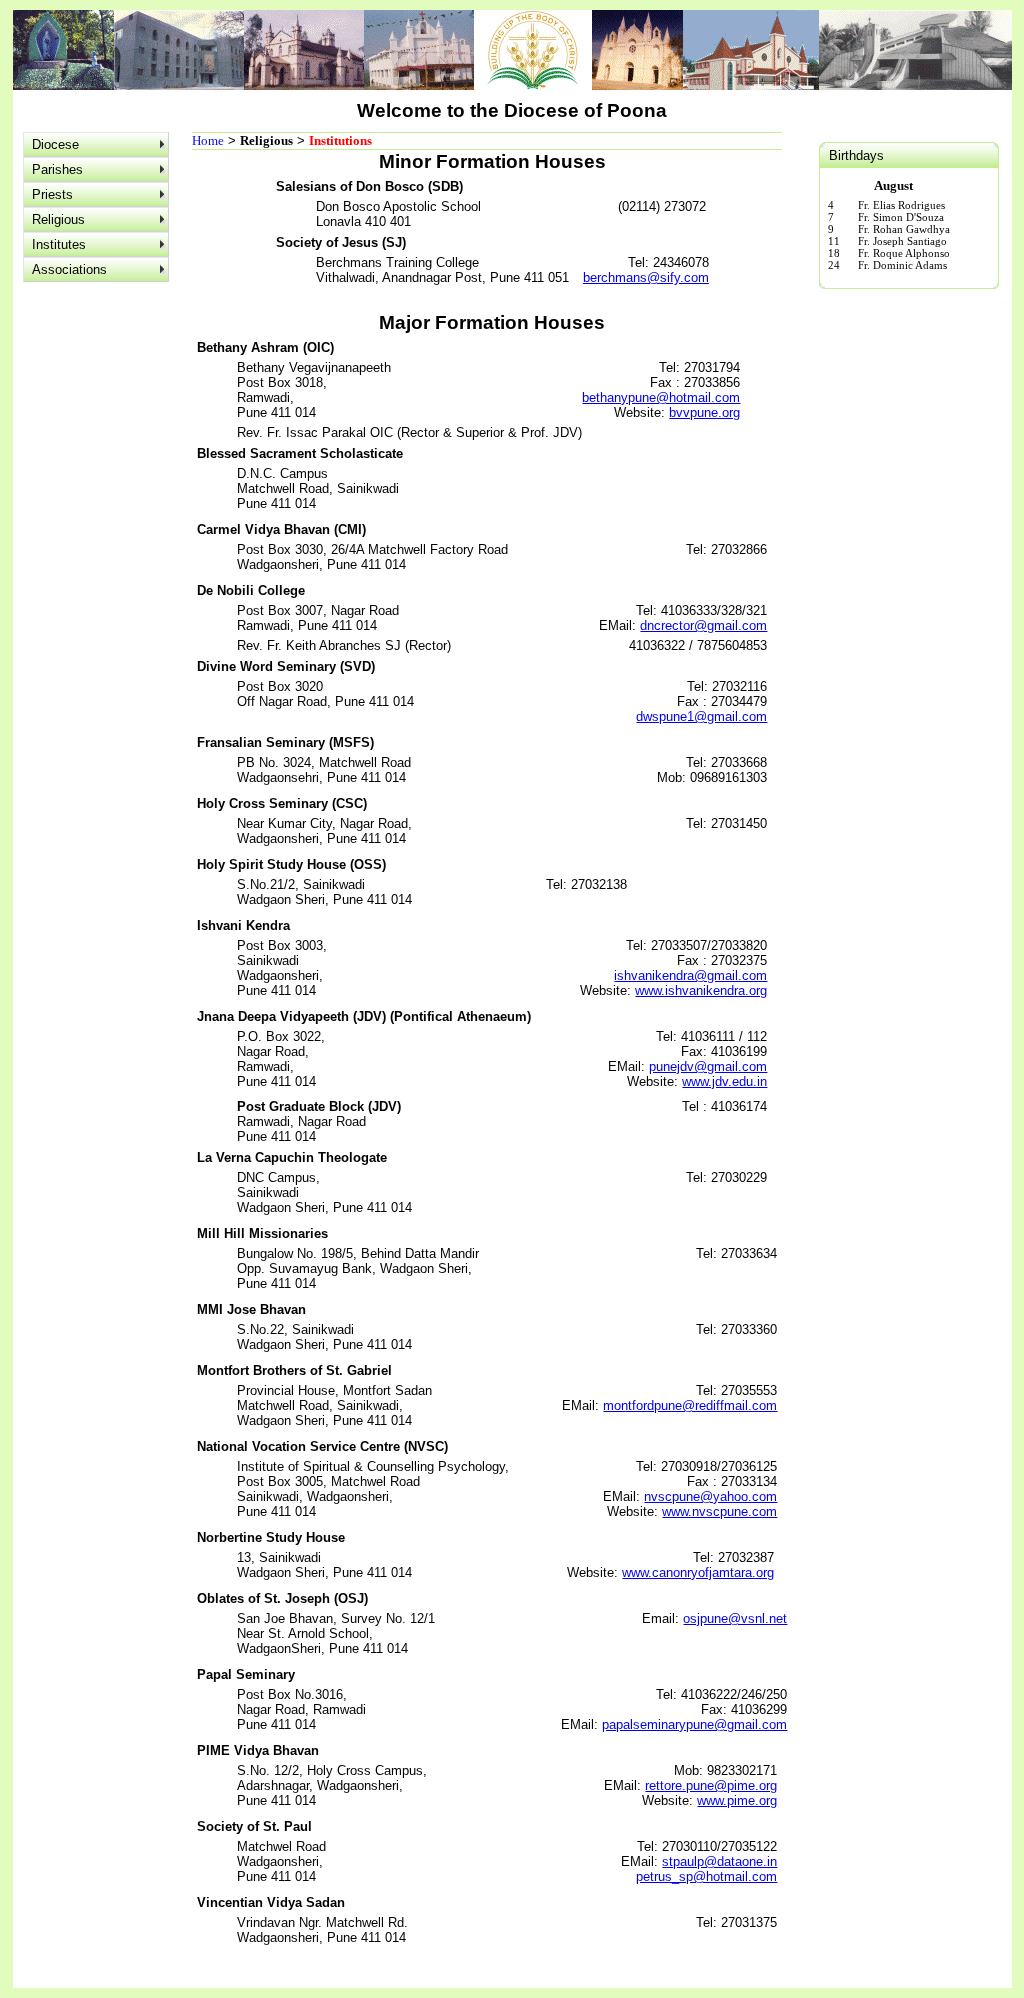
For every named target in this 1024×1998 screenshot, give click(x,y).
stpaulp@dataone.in (719, 1861)
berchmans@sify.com (646, 277)
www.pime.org (737, 1800)
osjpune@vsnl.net (735, 1618)
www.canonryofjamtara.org (698, 1572)
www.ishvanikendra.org (701, 990)
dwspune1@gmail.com (701, 716)
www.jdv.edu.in (724, 1081)
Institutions (340, 140)
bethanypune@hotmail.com (661, 397)
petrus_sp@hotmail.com (706, 1876)
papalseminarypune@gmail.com (694, 1724)
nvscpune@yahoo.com (710, 1496)
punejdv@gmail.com (708, 1066)
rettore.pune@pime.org (711, 1785)
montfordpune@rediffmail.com (690, 1405)
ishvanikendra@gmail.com (690, 975)
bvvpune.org (704, 412)
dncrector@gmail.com (703, 625)
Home (208, 140)
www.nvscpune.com (719, 1511)
